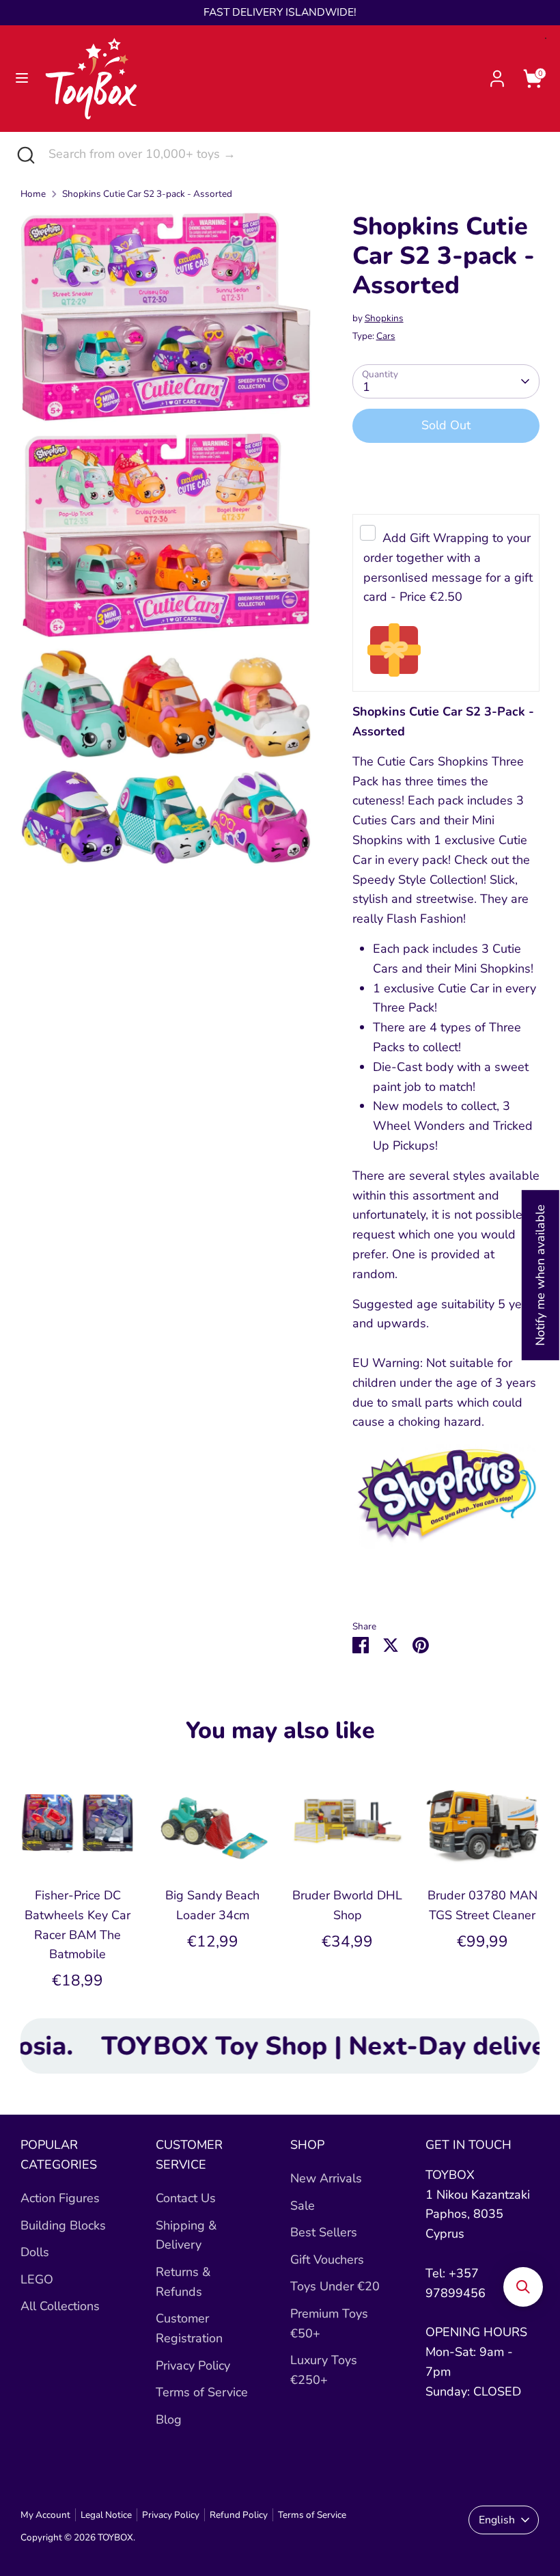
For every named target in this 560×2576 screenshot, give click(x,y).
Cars (386, 336)
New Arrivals (326, 2178)
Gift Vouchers (327, 2260)
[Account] (497, 74)
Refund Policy (239, 2515)
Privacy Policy (193, 2365)
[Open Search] (24, 154)
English (497, 2520)
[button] (523, 2287)
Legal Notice (106, 2515)
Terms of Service (202, 2392)
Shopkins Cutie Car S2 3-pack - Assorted (147, 194)
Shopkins (384, 318)
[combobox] (294, 154)
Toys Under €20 (335, 2286)
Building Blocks (63, 2225)
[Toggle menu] (22, 78)
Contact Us (186, 2198)
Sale (303, 2206)
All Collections (60, 2306)
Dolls (35, 2252)
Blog (169, 2419)
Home (33, 194)
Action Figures (60, 2198)
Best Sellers (324, 2232)
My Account (45, 2515)
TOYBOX (115, 2537)
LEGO (37, 2279)
